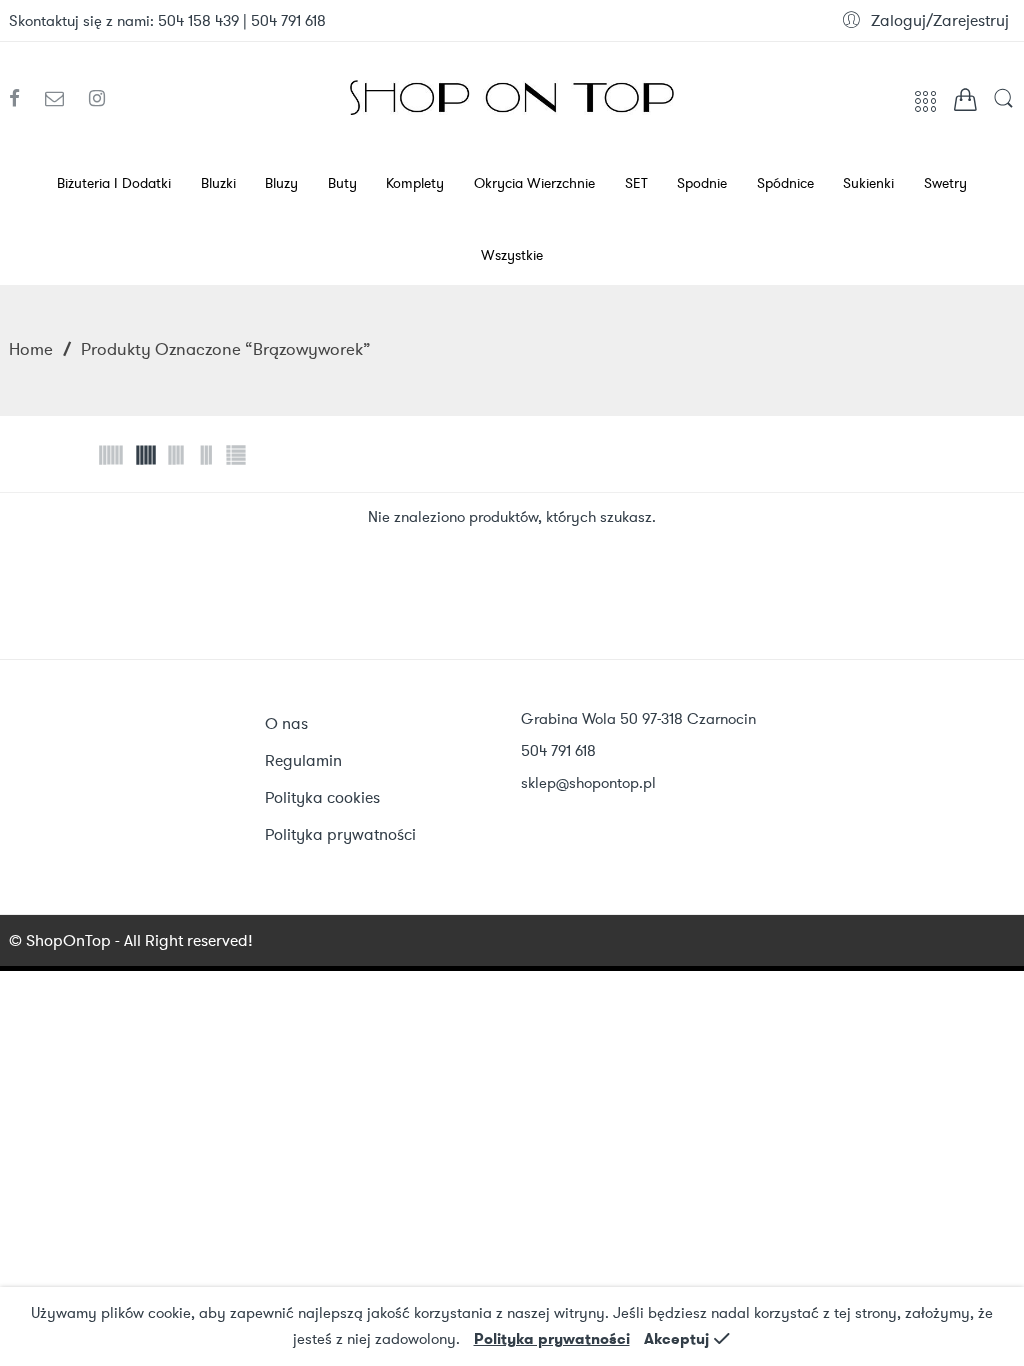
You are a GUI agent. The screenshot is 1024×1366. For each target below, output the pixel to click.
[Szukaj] (1003, 105)
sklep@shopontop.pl (588, 783)
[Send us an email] (62, 99)
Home (31, 349)
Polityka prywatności (552, 1339)
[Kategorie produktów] (925, 108)
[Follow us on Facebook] (22, 99)
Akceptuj (676, 1339)
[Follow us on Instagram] (97, 99)
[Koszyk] (965, 103)
